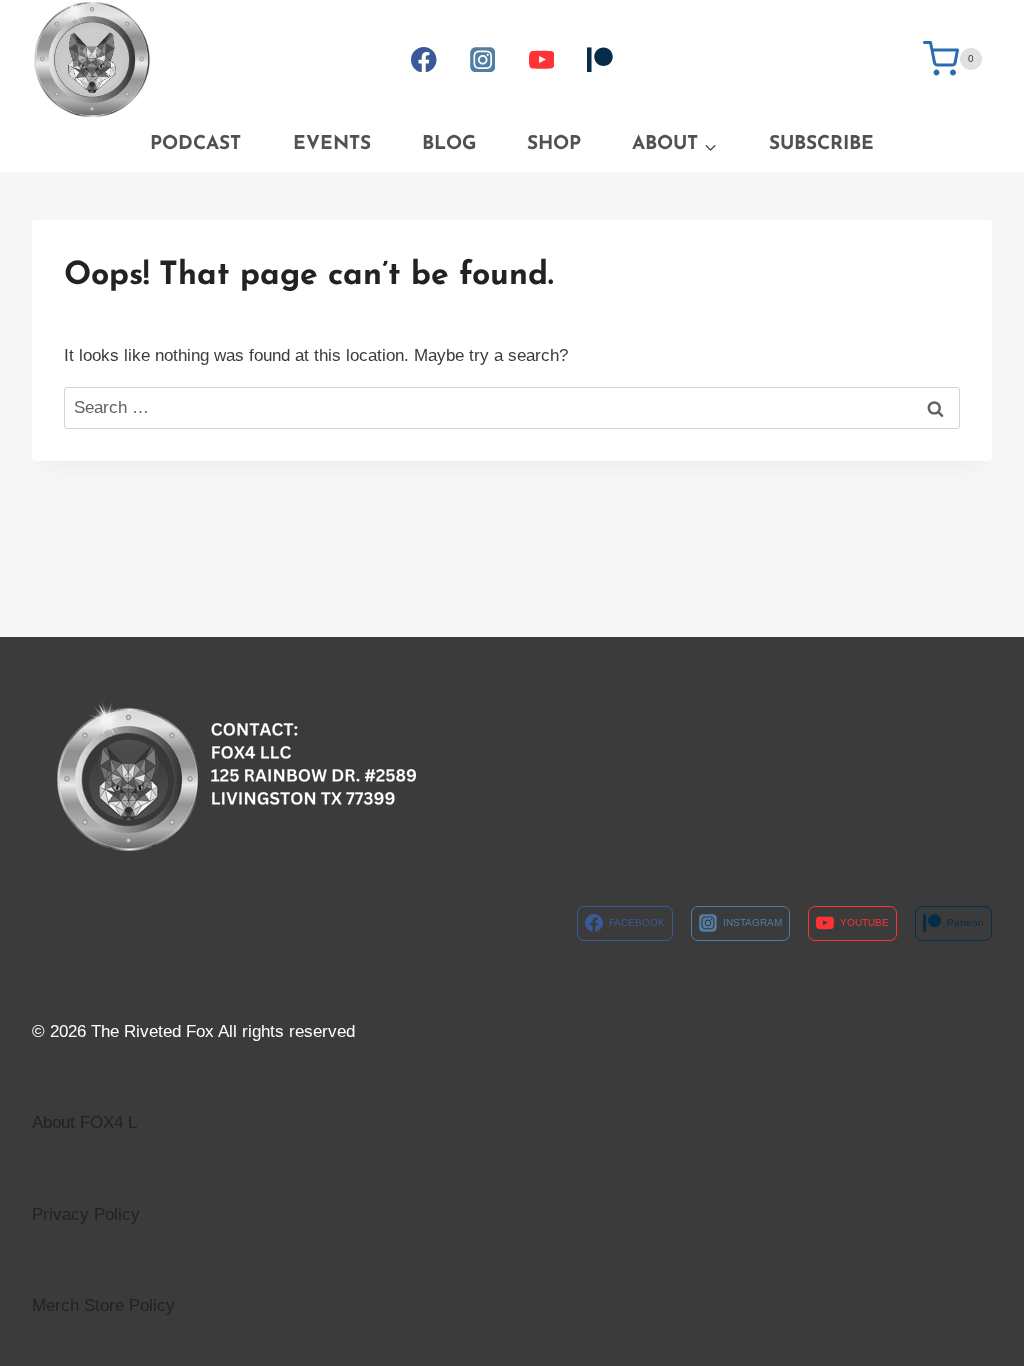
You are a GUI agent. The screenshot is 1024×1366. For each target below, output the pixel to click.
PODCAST (195, 144)
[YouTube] (541, 59)
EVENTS (332, 144)
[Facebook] (424, 59)
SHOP (554, 144)
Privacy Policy (86, 1214)
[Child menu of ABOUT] (675, 145)
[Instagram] (482, 59)
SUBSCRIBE (821, 144)
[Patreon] (599, 59)
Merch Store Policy (103, 1305)
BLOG (449, 144)
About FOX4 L (84, 1122)
